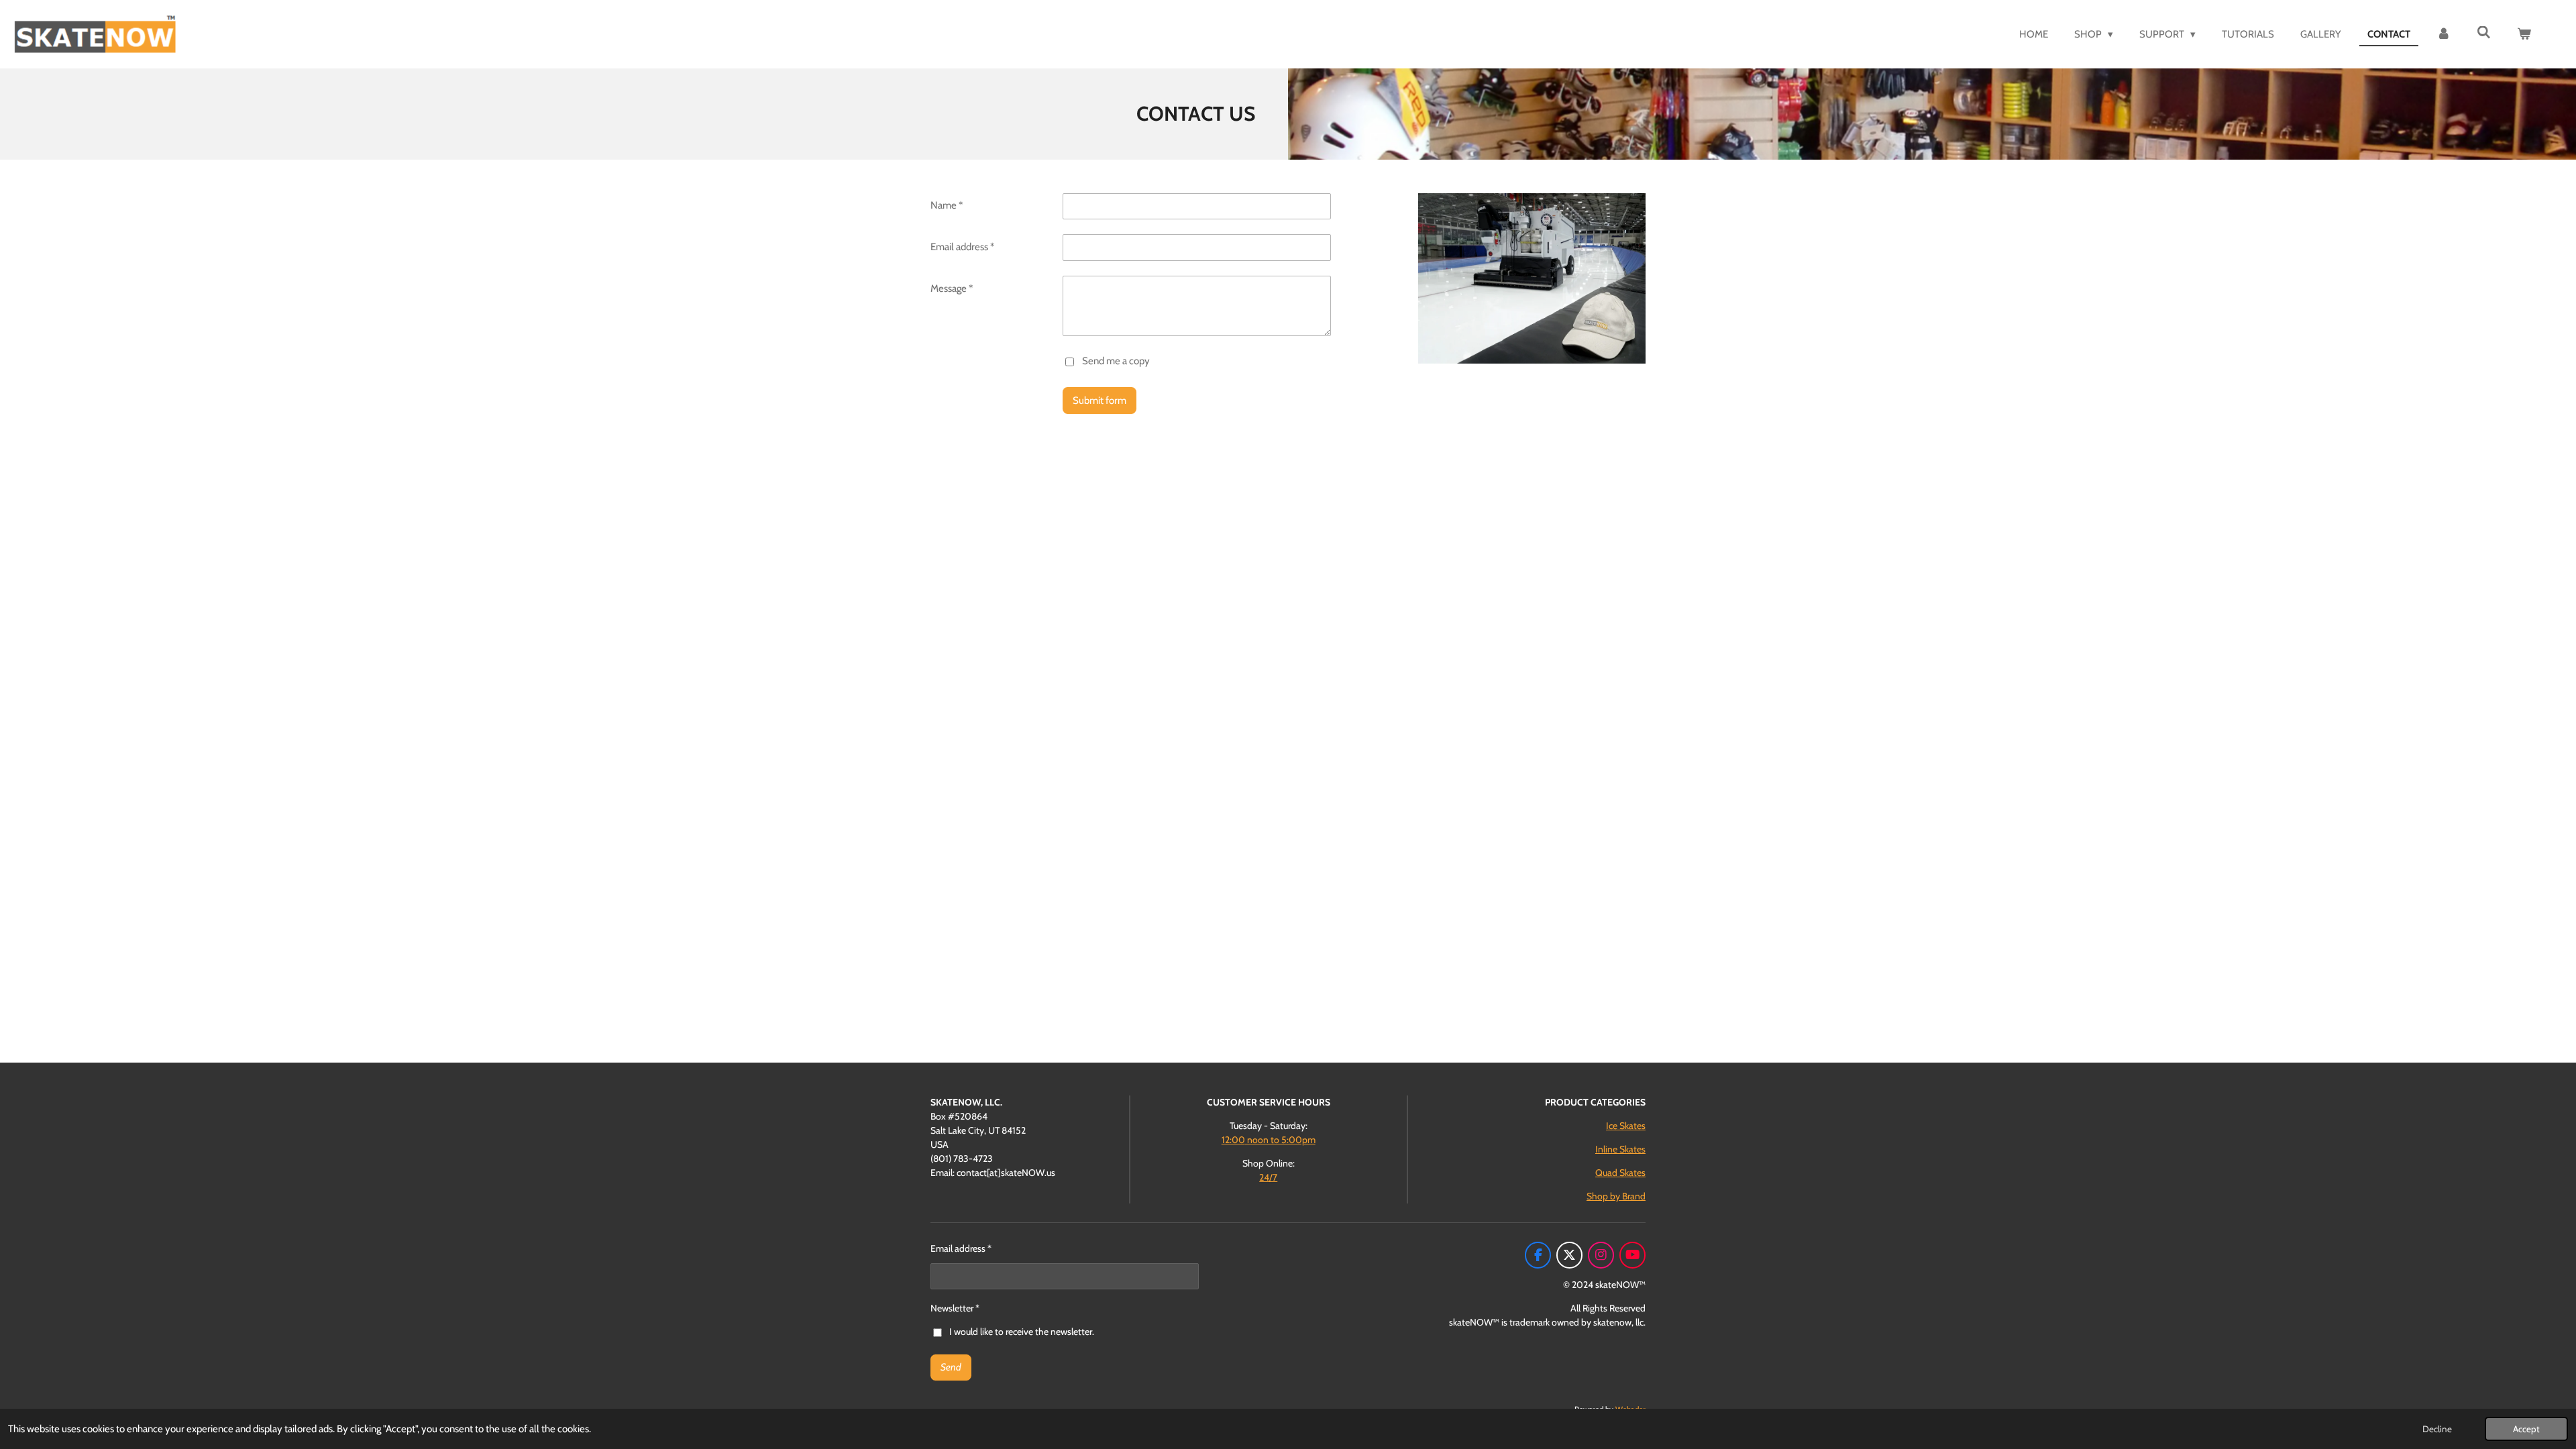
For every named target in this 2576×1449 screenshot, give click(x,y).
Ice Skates (1626, 1126)
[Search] (2484, 33)
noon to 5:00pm (1269, 1140)
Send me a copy (1116, 361)
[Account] (2444, 35)
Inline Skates (1620, 1149)
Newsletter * (955, 1308)
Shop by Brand (1616, 1196)
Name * (947, 205)
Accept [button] (2526, 1429)
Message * (952, 288)
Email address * (962, 247)
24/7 (1268, 1177)
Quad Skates (1620, 1173)
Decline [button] (2437, 1429)
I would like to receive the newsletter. (1022, 1332)
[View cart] (2524, 35)
